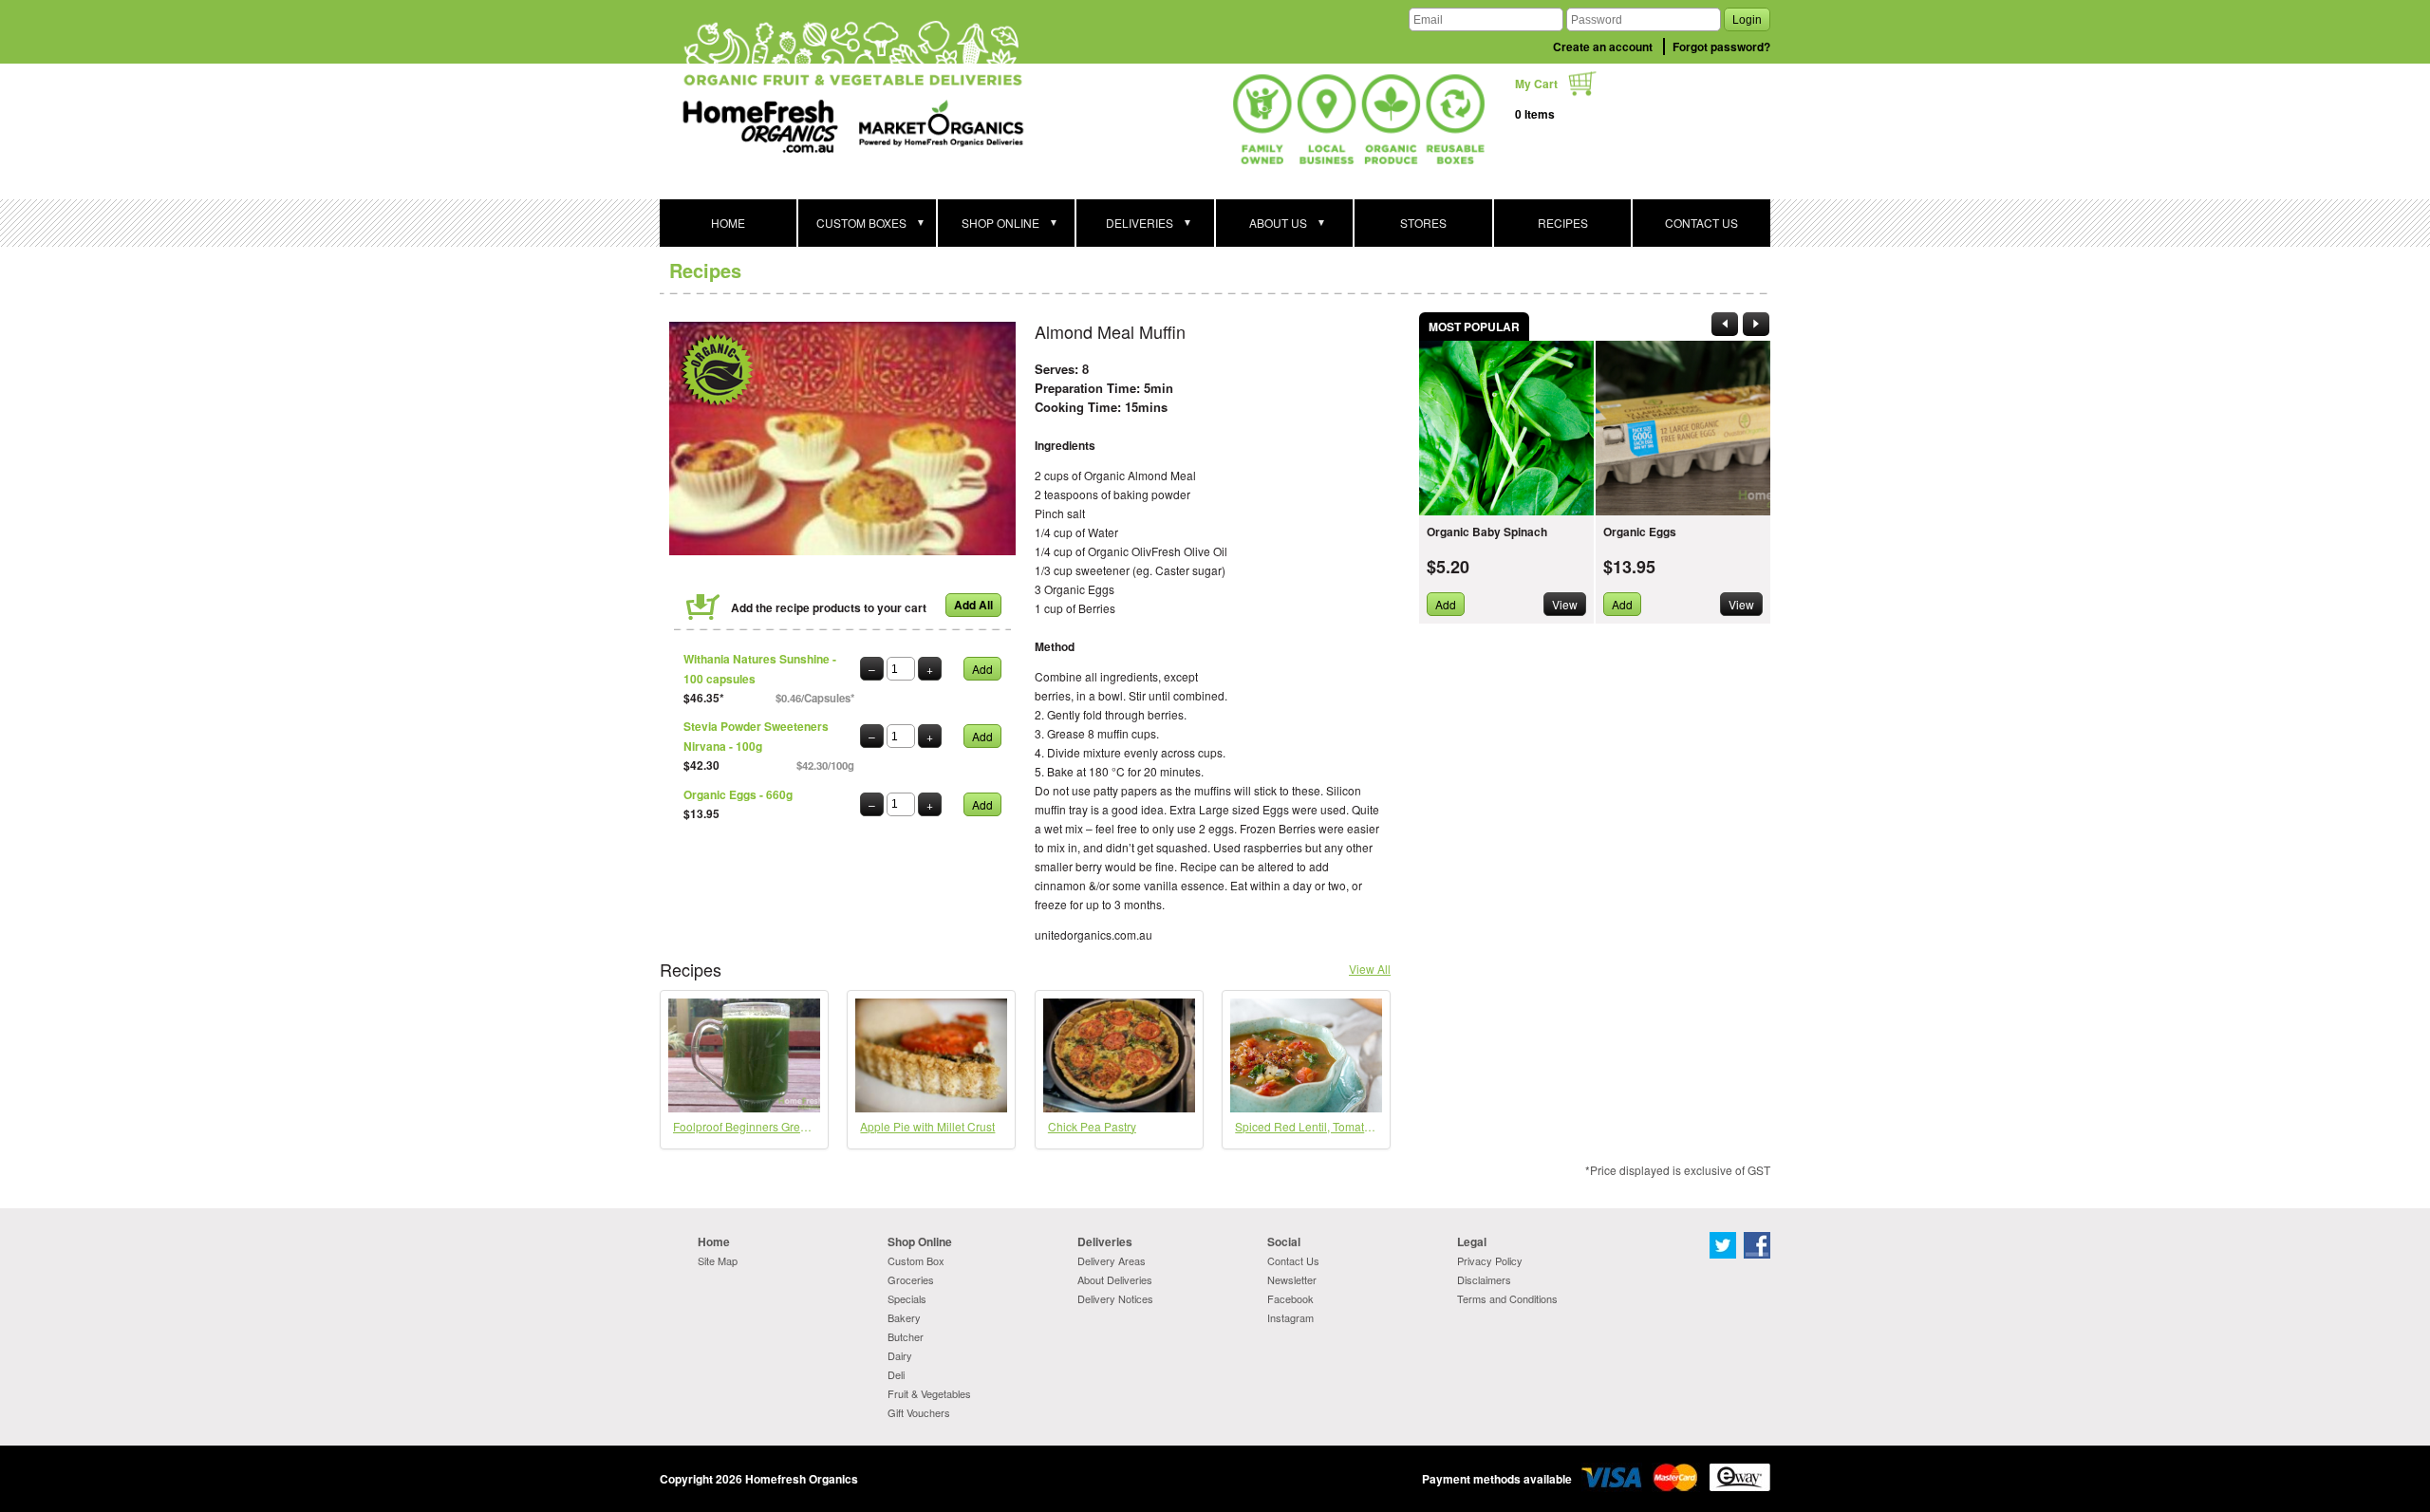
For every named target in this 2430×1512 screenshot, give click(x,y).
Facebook (1290, 1298)
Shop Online (920, 1241)
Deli (896, 1374)
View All (1370, 969)
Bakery (904, 1317)
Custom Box (916, 1260)
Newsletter (1292, 1279)
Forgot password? (1721, 47)
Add (982, 669)
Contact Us (1293, 1260)
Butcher (906, 1336)
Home (714, 1241)
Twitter (1723, 1245)
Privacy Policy (1490, 1260)
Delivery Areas (1112, 1260)
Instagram (1290, 1317)
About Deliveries (1115, 1279)
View (1565, 604)
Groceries (911, 1279)
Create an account (1603, 47)
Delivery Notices (1115, 1298)
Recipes (705, 270)
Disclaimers (1484, 1279)
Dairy (900, 1355)
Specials (907, 1298)
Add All (973, 605)
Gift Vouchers (919, 1412)
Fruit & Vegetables (929, 1393)
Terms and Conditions (1507, 1298)
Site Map (718, 1260)
